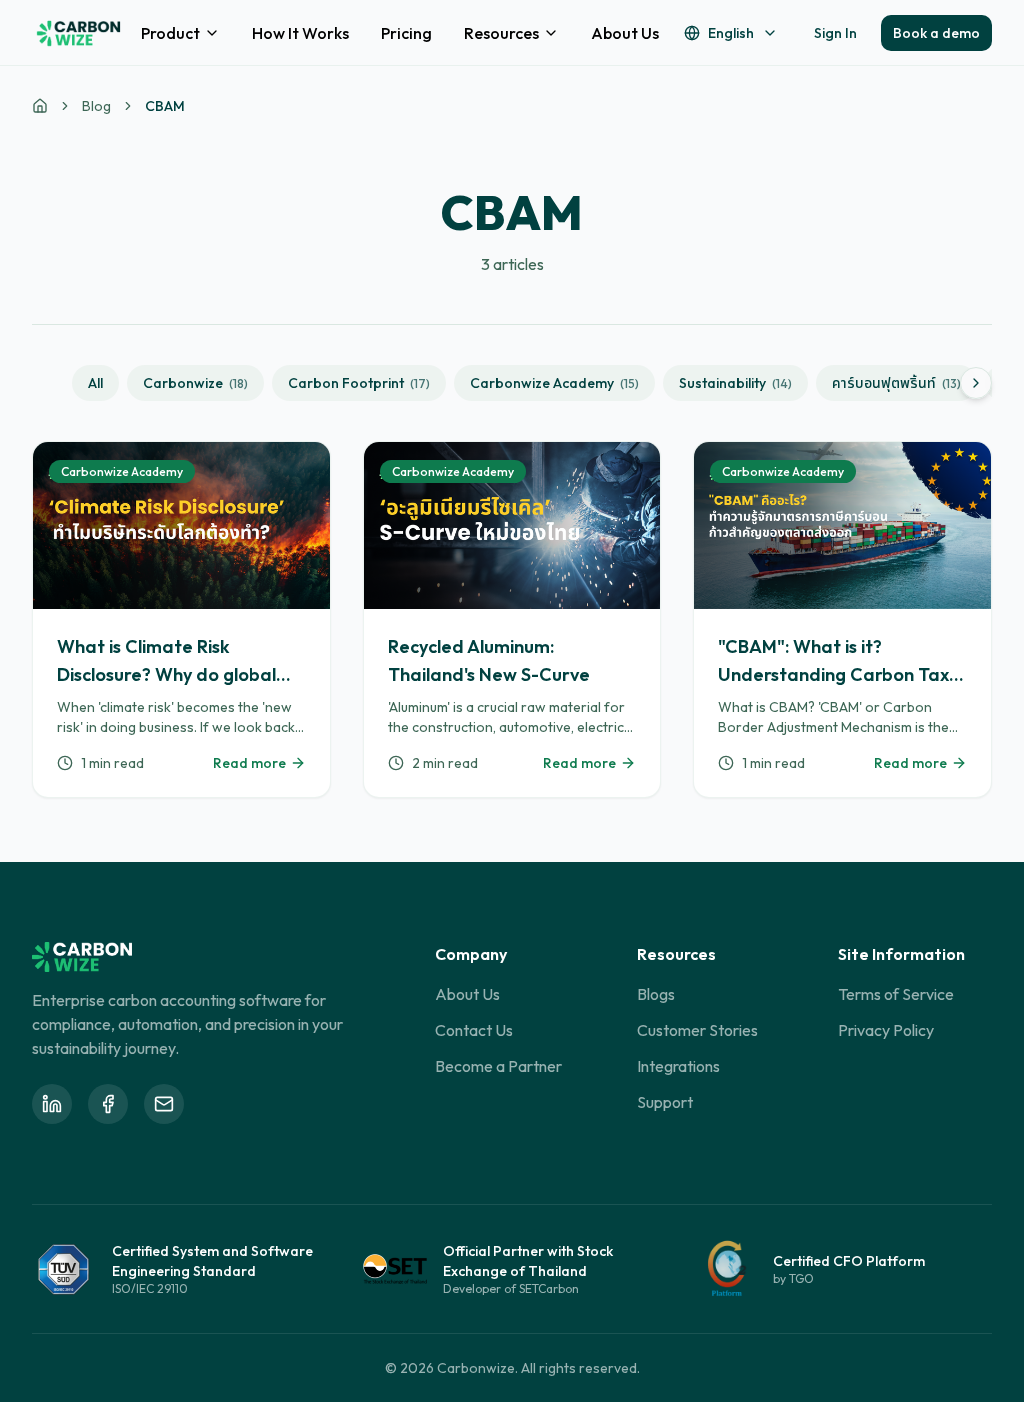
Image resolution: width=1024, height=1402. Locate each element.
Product (170, 33)
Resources (501, 33)
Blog (96, 106)
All (95, 383)
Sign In (835, 33)
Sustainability (735, 383)
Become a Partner (498, 1066)
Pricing (406, 33)
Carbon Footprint (359, 383)
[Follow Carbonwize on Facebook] (108, 1104)
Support (665, 1102)
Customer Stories (697, 1030)
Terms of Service (896, 994)
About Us (625, 33)
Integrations (678, 1066)
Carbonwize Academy (554, 383)
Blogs (656, 994)
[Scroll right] (976, 383)
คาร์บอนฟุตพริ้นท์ (896, 383)
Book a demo (936, 33)
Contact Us (474, 1030)
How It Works (300, 33)
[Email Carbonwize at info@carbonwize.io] (164, 1104)
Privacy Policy (886, 1030)
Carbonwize (195, 383)
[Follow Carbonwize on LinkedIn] (52, 1104)
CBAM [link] (165, 106)
